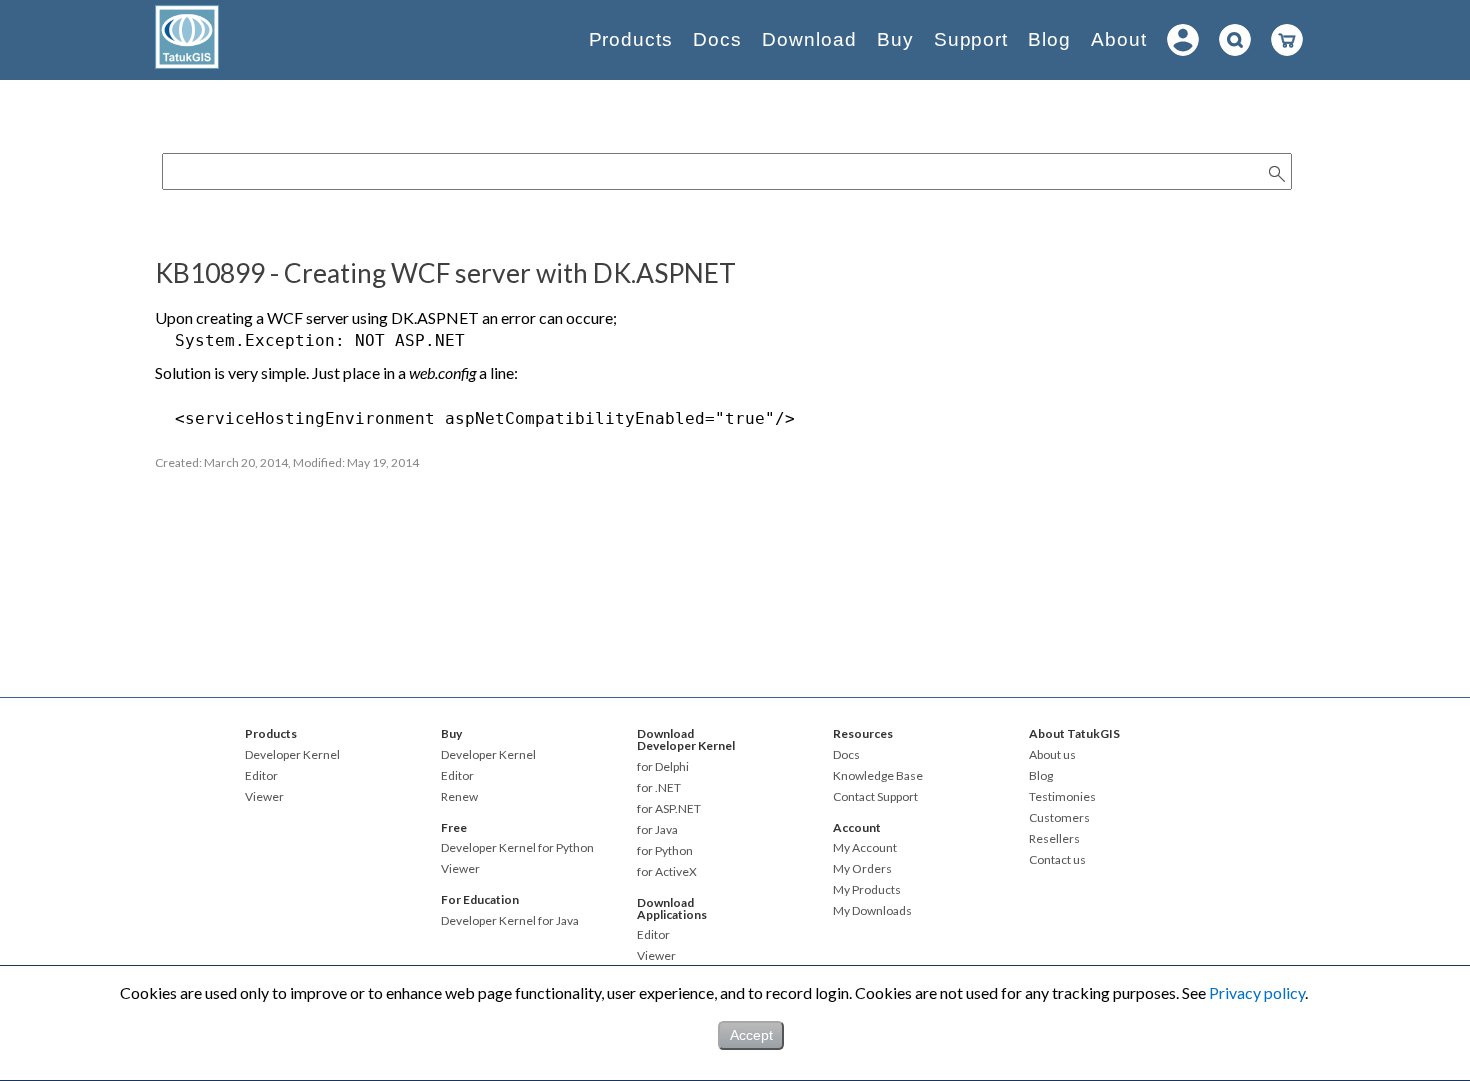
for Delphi (663, 767)
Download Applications (672, 908)
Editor (261, 776)
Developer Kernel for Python (517, 848)
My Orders (862, 869)
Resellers (1054, 839)
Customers (1059, 818)
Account (857, 827)
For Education (480, 899)
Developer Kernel (292, 755)
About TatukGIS (1074, 733)
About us (1052, 755)
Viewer (264, 797)
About (1119, 39)
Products (631, 39)
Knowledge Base (878, 776)
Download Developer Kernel (686, 739)
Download (809, 39)
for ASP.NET (669, 809)
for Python (665, 851)
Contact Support (875, 797)
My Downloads (872, 911)
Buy (895, 39)
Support (971, 39)
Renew (459, 797)
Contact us (1057, 860)
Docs (717, 39)
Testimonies (1062, 797)
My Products (867, 890)
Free (454, 827)
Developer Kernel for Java (510, 921)
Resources (863, 733)
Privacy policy (1257, 992)
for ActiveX (667, 872)
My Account (865, 848)
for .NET (659, 788)
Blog (1049, 39)
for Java (657, 830)
